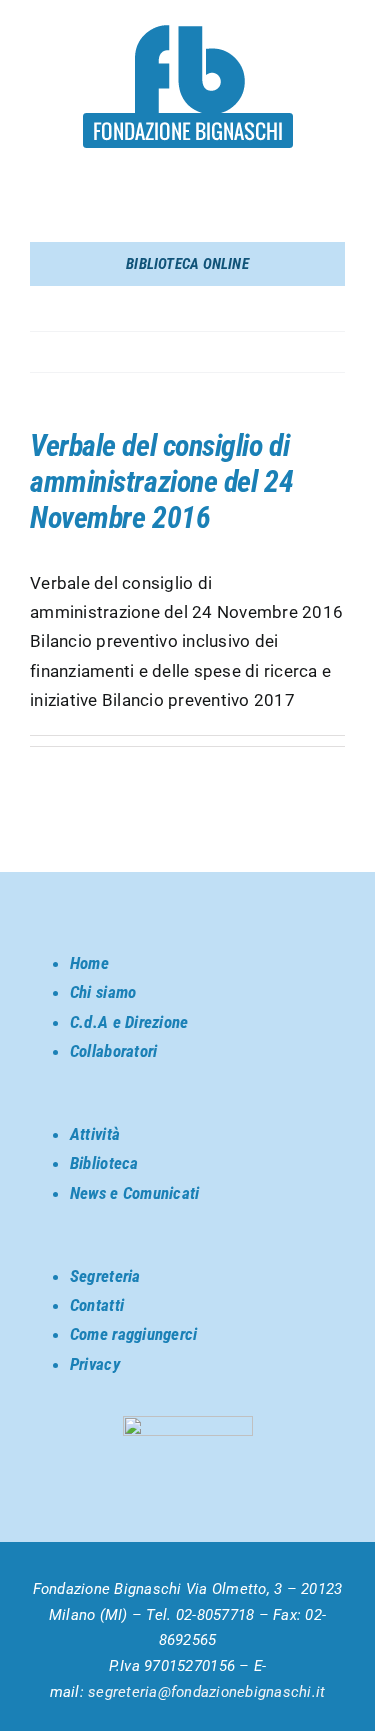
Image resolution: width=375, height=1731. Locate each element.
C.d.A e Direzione (129, 1022)
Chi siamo (103, 992)
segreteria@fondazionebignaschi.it (206, 1692)
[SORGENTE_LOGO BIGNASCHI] (188, 33)
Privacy (95, 1364)
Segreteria (105, 1276)
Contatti (97, 1305)
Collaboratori (113, 1051)
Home (89, 963)
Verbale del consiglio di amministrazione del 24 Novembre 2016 (161, 481)
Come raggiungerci (133, 1334)
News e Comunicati (134, 1193)
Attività (95, 1134)
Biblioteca (104, 1163)
